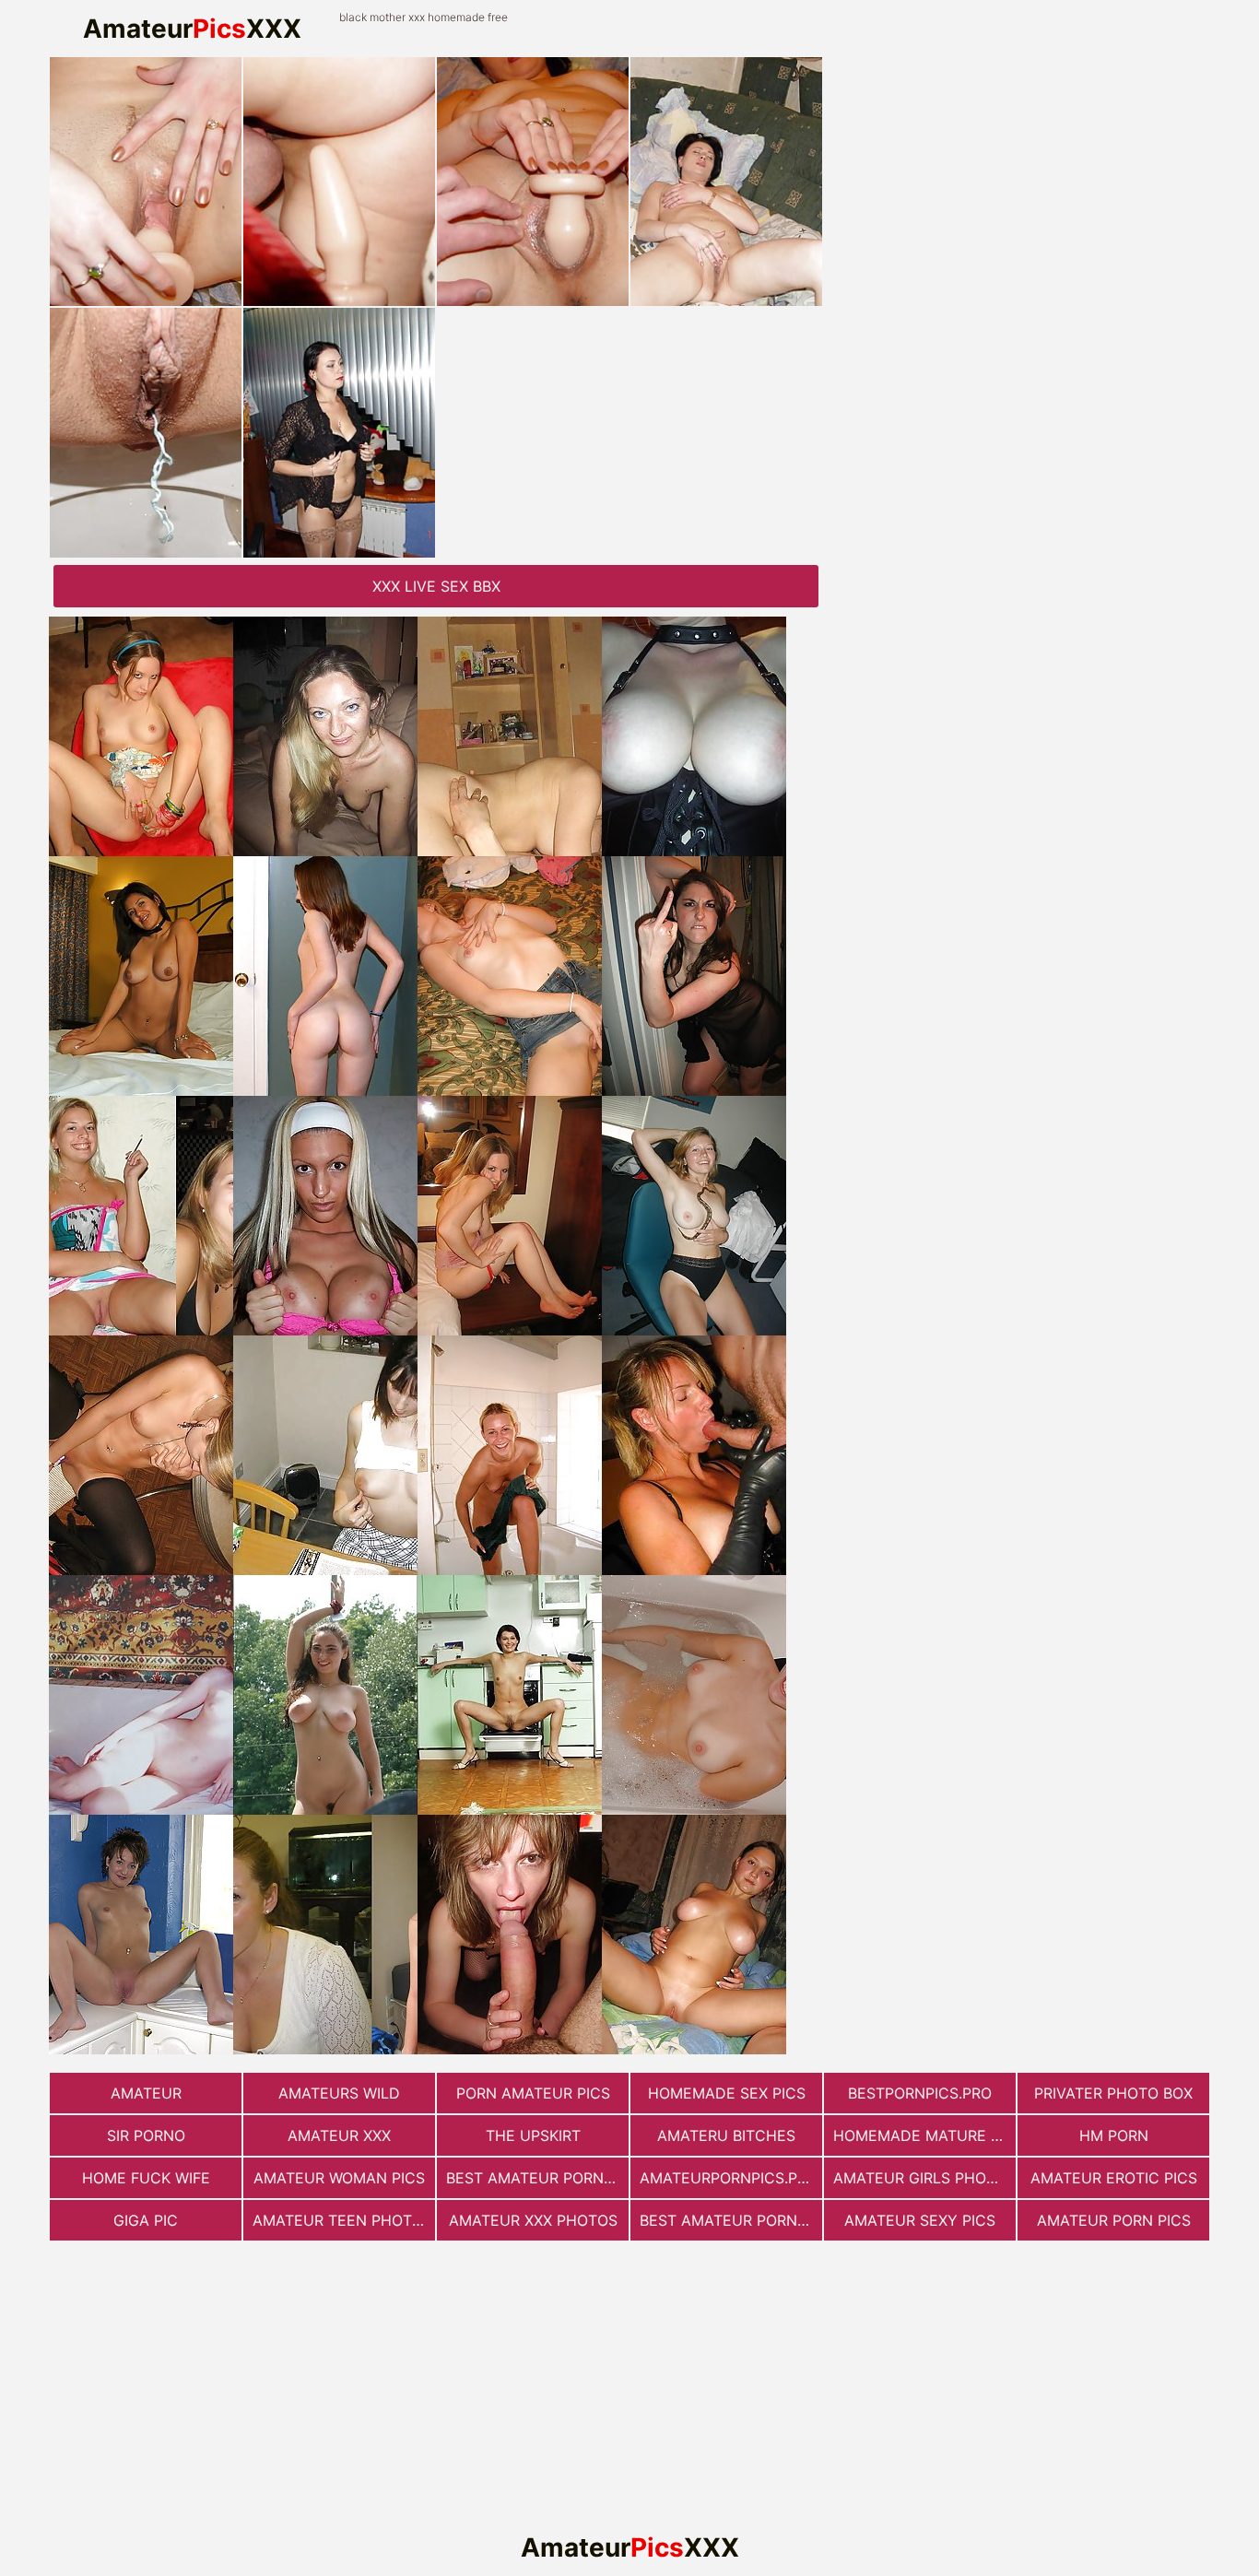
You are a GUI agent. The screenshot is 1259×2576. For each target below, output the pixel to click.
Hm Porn (1114, 2135)
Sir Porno (146, 2135)
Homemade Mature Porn (924, 2135)
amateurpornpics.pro (729, 2178)
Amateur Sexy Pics (920, 2220)
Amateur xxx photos (533, 2220)
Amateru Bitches (726, 2135)
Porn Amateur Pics (533, 2093)
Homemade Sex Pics (727, 2093)
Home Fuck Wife (146, 2178)
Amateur (146, 2093)
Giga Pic (146, 2220)
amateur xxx (339, 2135)
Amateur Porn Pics (1114, 2220)
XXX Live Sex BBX (436, 586)
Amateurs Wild (339, 2093)
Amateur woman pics (339, 2178)
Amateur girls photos (924, 2178)
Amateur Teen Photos (342, 2220)
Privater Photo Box (1113, 2093)
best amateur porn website (537, 2178)
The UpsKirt (533, 2135)
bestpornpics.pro (920, 2093)
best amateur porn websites (731, 2220)
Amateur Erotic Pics (1114, 2178)
